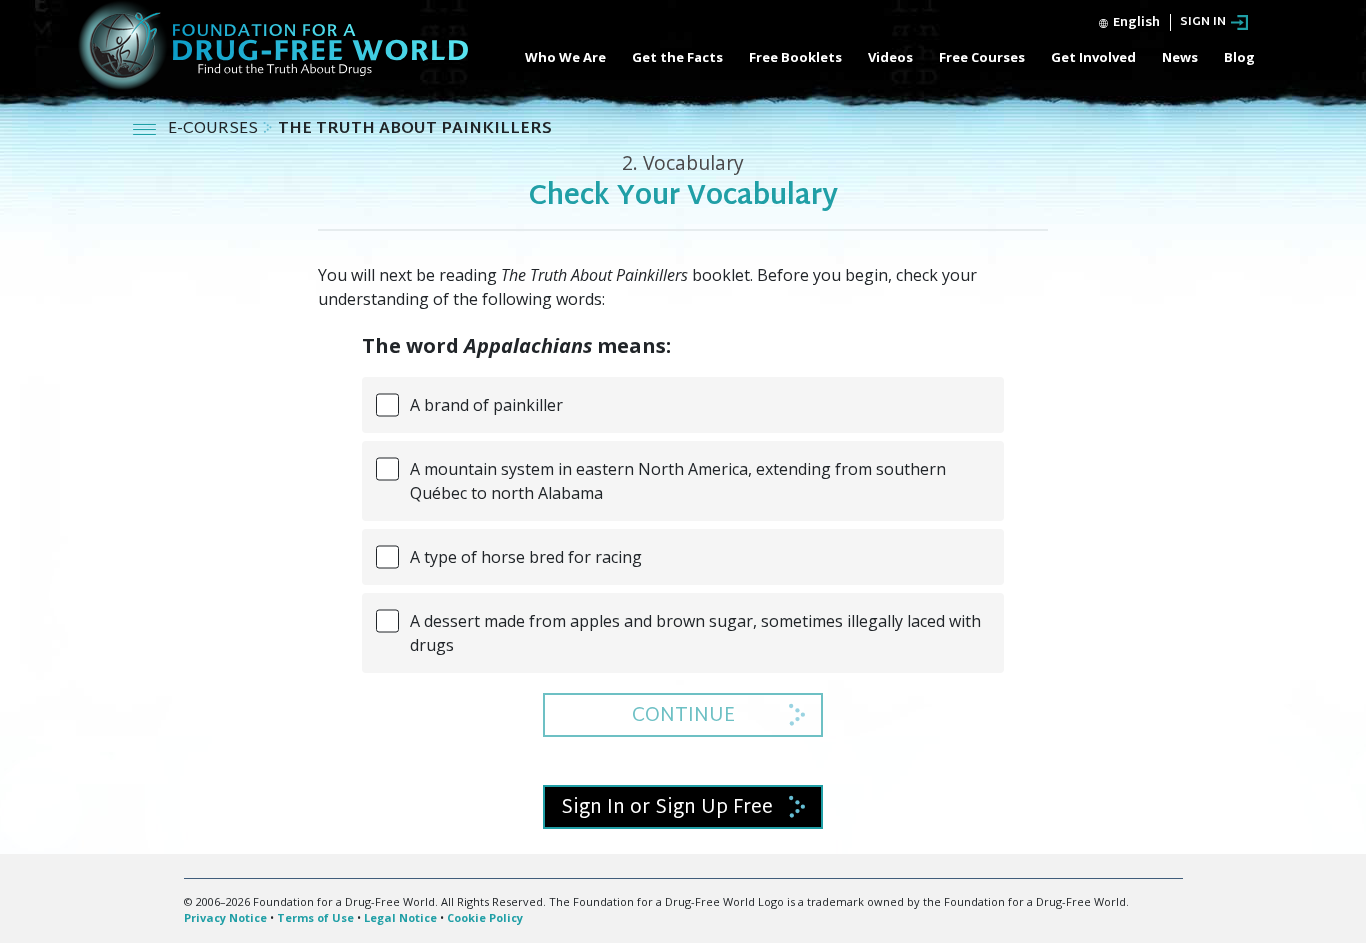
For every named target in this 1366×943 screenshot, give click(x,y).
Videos (890, 57)
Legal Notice (400, 917)
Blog (1239, 57)
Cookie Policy (485, 917)
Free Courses (982, 57)
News (1180, 57)
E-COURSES (215, 129)
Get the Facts (677, 57)
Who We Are (565, 57)
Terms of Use (315, 917)
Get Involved (1093, 57)
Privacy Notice (225, 917)
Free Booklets (795, 57)
